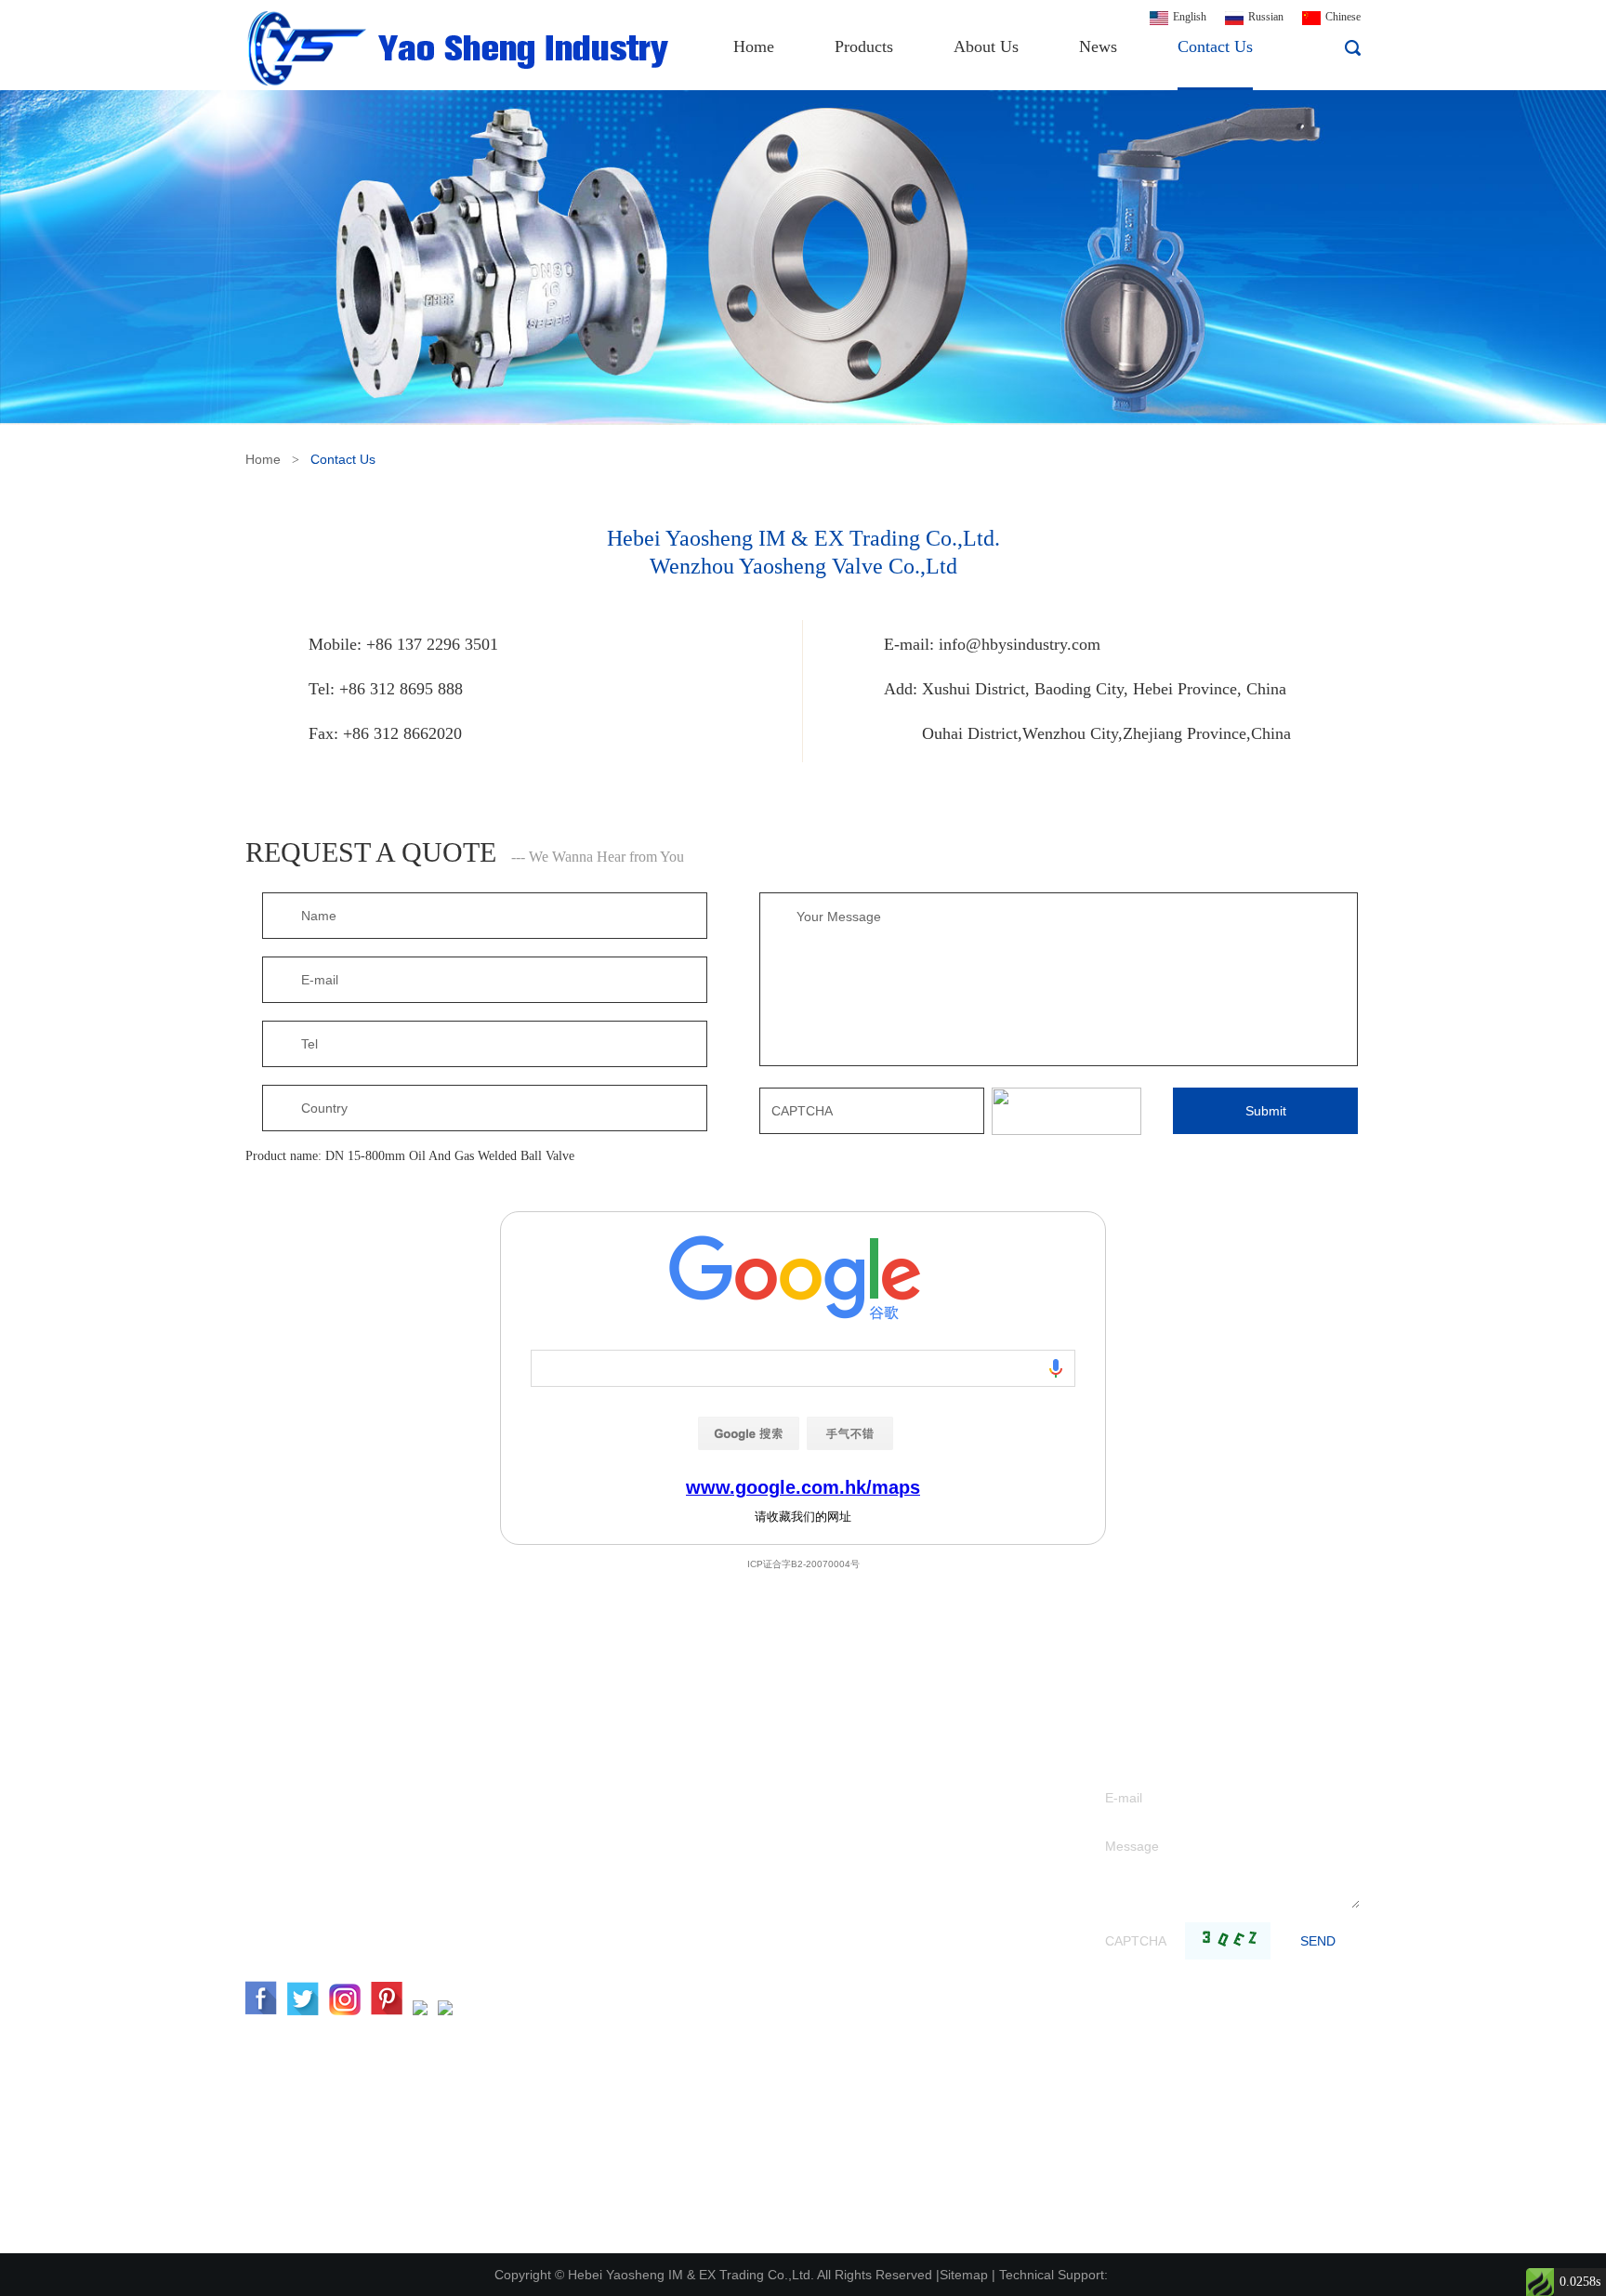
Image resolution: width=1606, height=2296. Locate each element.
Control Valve (744, 1979)
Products (864, 46)
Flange (726, 2202)
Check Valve (741, 1867)
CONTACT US (314, 1740)
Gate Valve (737, 1783)
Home (754, 46)
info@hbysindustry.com (1020, 644)
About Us (986, 46)
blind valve (737, 2146)
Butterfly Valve (748, 1895)
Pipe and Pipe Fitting (764, 2230)
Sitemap (964, 2275)
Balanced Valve (748, 2006)
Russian (1266, 17)
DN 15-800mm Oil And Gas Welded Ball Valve (450, 1156)
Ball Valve (735, 1923)
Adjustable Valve (752, 1951)
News (1098, 46)
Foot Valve (737, 2062)
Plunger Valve (745, 2090)
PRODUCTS (766, 1740)
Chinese (1343, 17)
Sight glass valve (752, 2174)
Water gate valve (752, 1811)
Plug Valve (737, 2118)
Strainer (729, 2034)
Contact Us (1215, 46)
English (1190, 17)
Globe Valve (740, 1839)
